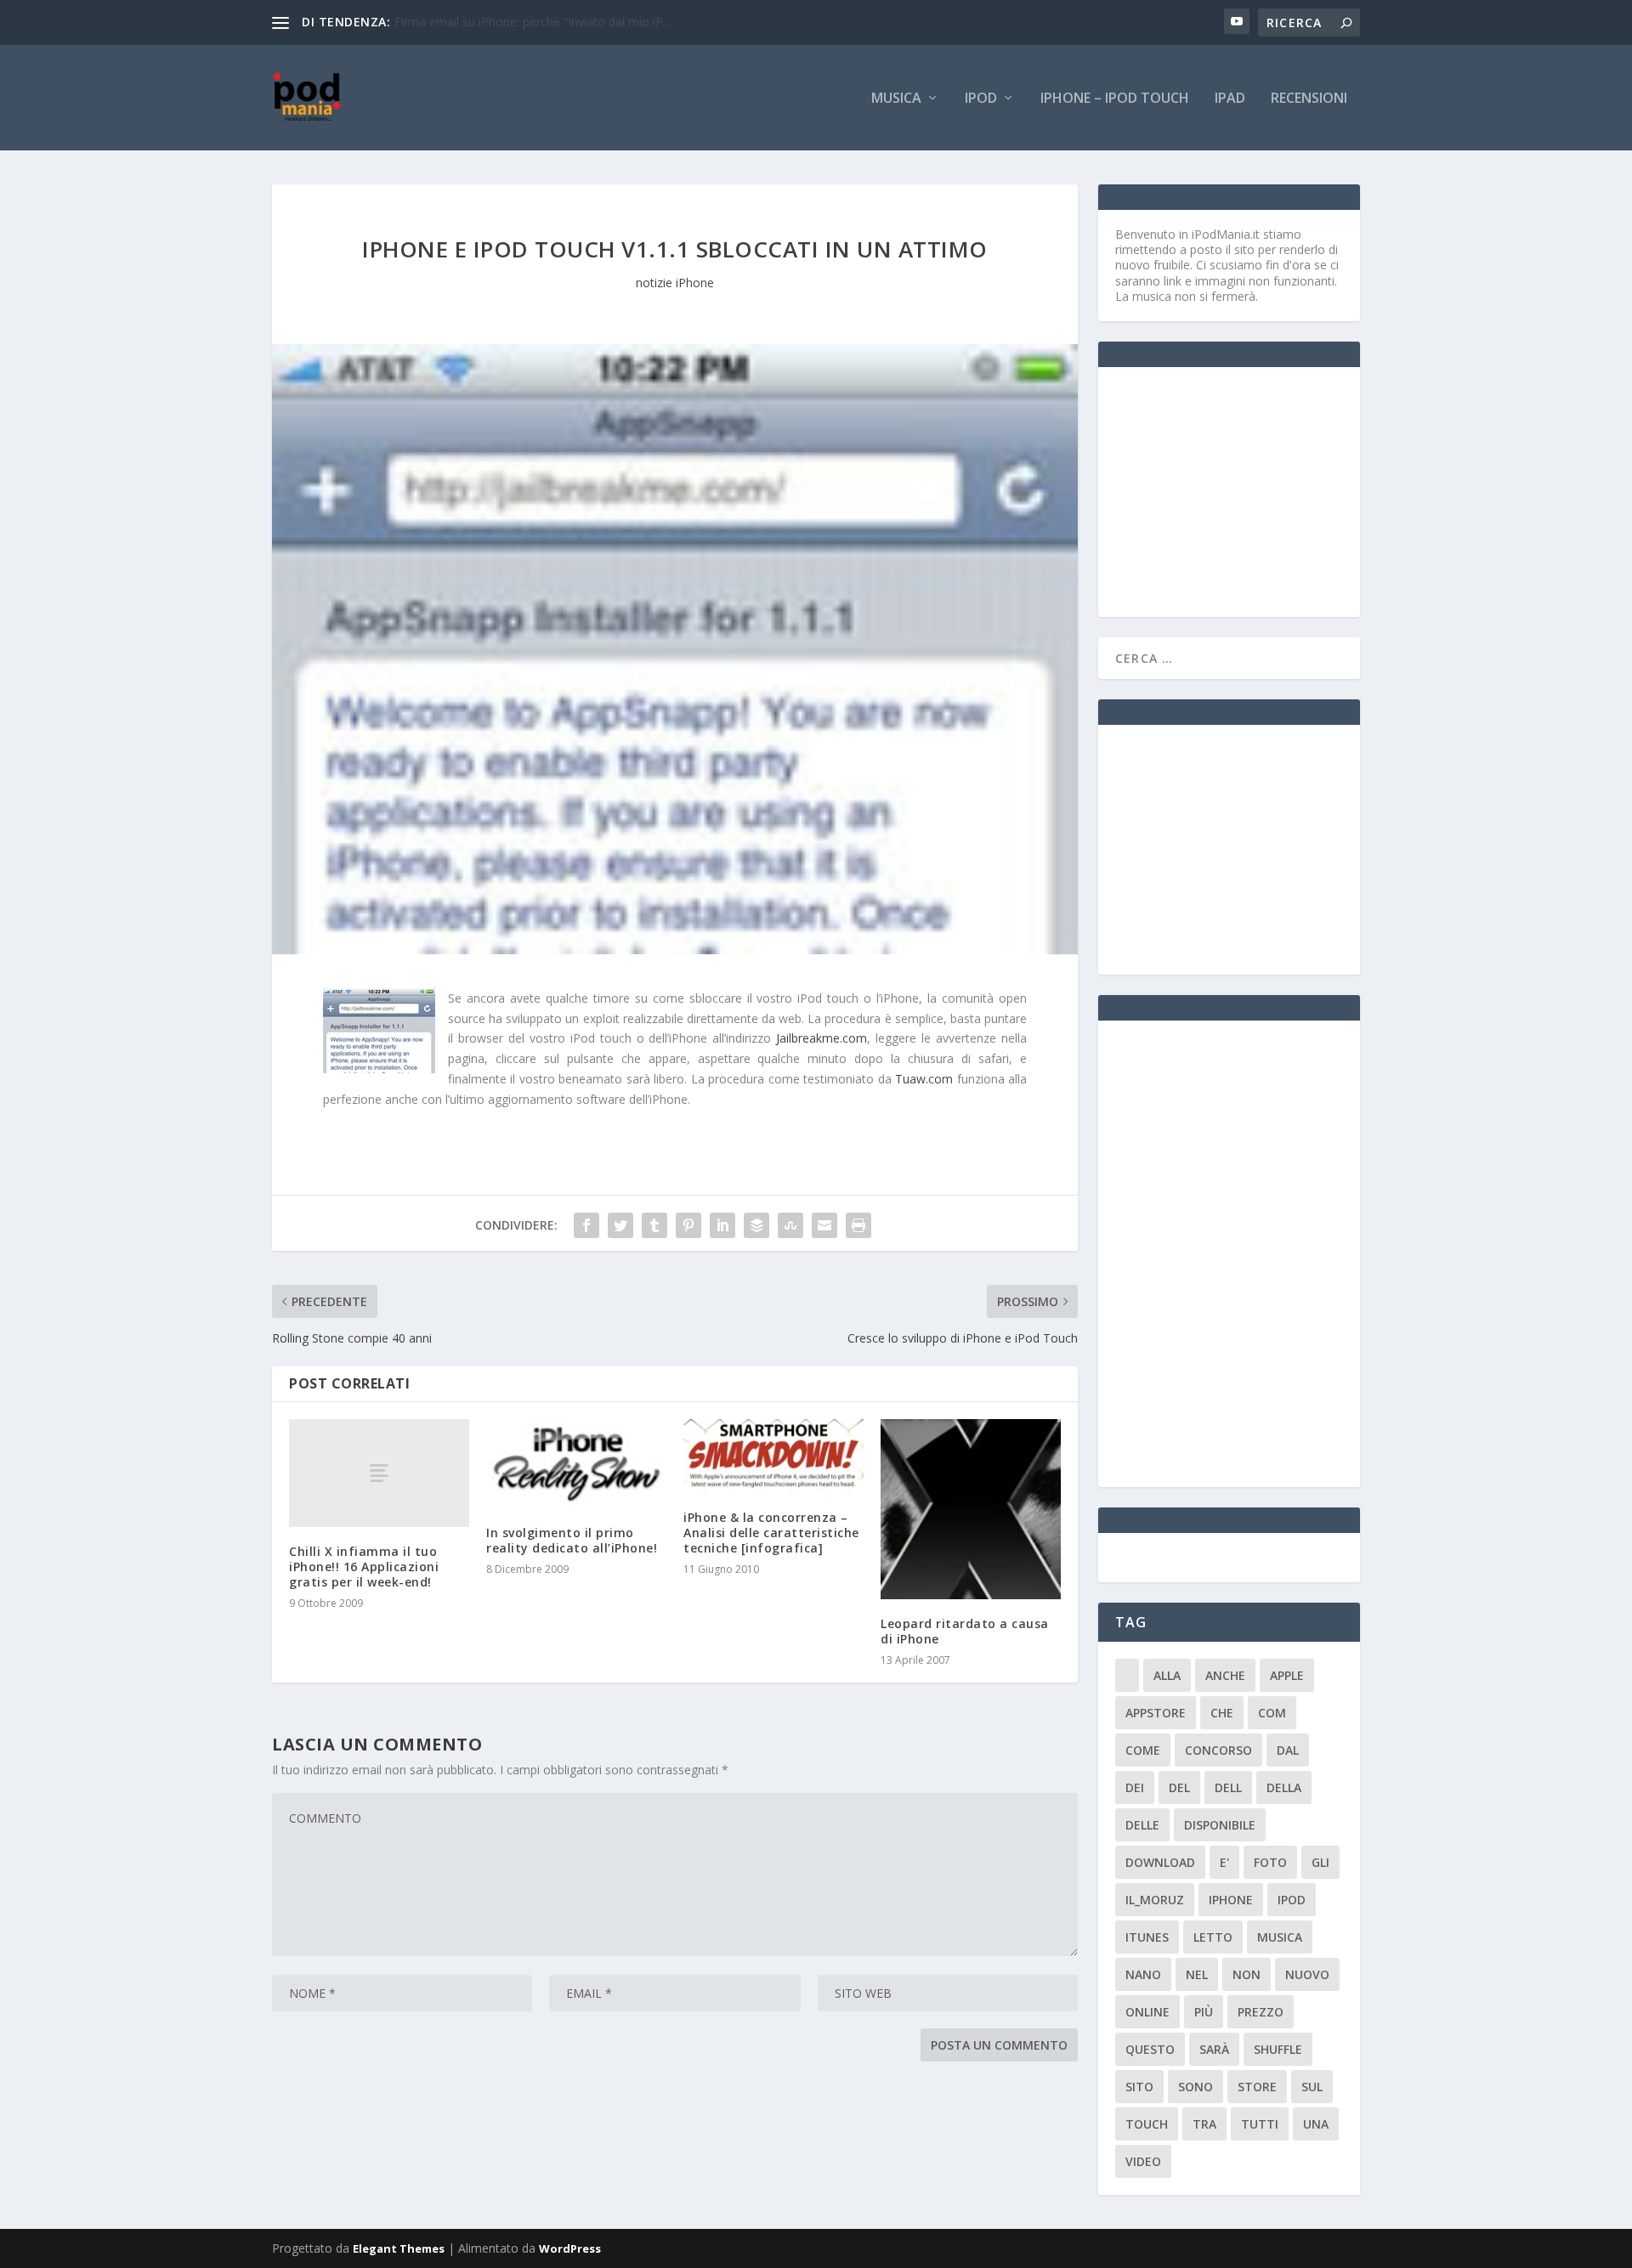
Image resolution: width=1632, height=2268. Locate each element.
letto (1213, 1937)
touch (1147, 2124)
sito (1139, 2087)
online (1147, 2012)
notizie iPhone (675, 283)
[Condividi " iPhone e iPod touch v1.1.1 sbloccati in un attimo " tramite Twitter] (620, 1225)
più (1204, 2012)
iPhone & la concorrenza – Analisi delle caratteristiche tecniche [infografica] (771, 1533)
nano (1143, 1974)
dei (1135, 1787)
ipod (1292, 1900)
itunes (1147, 1937)
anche (1225, 1675)
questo (1150, 2049)
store (1257, 2087)
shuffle (1278, 2049)
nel (1197, 1974)
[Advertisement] (1243, 490)
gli (1320, 1862)
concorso (1218, 1750)
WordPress (570, 2248)
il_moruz (1155, 1900)
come (1143, 1750)
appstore (1156, 1713)
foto (1270, 1862)
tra (1204, 2124)
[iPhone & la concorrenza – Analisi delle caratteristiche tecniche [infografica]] (773, 1456)
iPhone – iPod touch (1115, 99)
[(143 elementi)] (1127, 1675)
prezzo (1261, 2012)
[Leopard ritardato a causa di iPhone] (971, 1509)
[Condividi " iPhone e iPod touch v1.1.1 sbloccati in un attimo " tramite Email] (824, 1225)
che (1222, 1713)
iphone (1231, 1900)
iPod (981, 99)
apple (1287, 1675)
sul (1312, 2087)
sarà (1214, 2049)
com (1272, 1713)
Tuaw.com (924, 1079)
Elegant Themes (399, 2248)
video (1143, 2161)
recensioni (1309, 99)
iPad (1230, 99)
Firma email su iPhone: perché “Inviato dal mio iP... (533, 22)
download (1160, 1862)
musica (1280, 1937)
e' (1224, 1862)
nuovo (1307, 1974)
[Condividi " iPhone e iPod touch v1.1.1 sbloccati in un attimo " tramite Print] (858, 1225)
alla (1167, 1675)
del (1179, 1787)
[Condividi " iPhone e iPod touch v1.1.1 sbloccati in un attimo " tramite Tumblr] (654, 1225)
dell (1228, 1787)
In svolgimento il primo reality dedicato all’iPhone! (572, 1540)
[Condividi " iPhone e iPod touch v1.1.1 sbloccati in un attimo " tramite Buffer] (756, 1225)
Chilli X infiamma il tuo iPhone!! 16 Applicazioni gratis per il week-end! (364, 1567)
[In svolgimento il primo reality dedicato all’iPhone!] (576, 1464)
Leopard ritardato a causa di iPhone (965, 1631)
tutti (1260, 2124)
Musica (896, 99)
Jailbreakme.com (822, 1038)
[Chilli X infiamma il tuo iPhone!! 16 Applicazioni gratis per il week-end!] (379, 1473)
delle (1142, 1825)
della (1284, 1787)
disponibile (1220, 1825)
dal (1288, 1750)
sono (1196, 2087)
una (1316, 2124)
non (1247, 1974)
